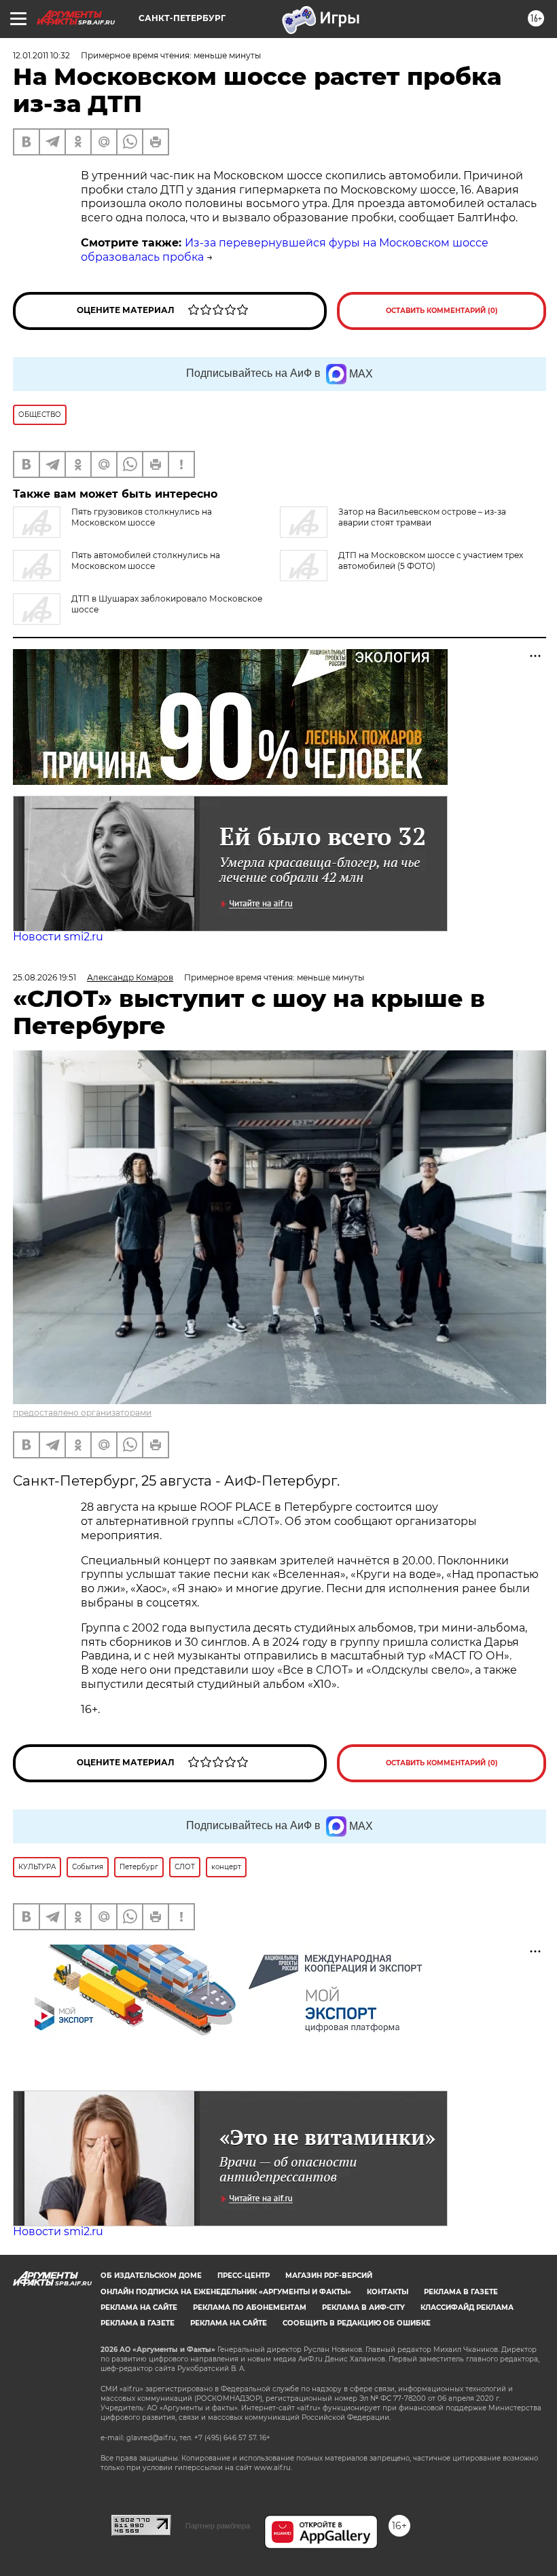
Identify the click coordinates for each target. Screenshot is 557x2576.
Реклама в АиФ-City (363, 2307)
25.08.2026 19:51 (44, 977)
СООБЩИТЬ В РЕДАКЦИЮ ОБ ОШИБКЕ (357, 2323)
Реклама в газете (461, 2292)
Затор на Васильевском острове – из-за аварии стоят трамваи (422, 517)
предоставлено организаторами (82, 1413)
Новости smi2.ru (58, 937)
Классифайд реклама (467, 2307)
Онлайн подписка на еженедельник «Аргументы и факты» (226, 2292)
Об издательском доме (151, 2276)
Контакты (388, 2292)
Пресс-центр (244, 2276)
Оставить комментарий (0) (442, 311)
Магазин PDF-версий (329, 2276)
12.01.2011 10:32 (41, 55)
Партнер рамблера (218, 2526)
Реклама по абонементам (250, 2307)
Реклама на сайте (139, 2307)
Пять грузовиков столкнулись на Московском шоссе (142, 517)
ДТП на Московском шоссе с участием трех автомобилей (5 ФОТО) (431, 560)
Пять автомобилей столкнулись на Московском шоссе (146, 560)
